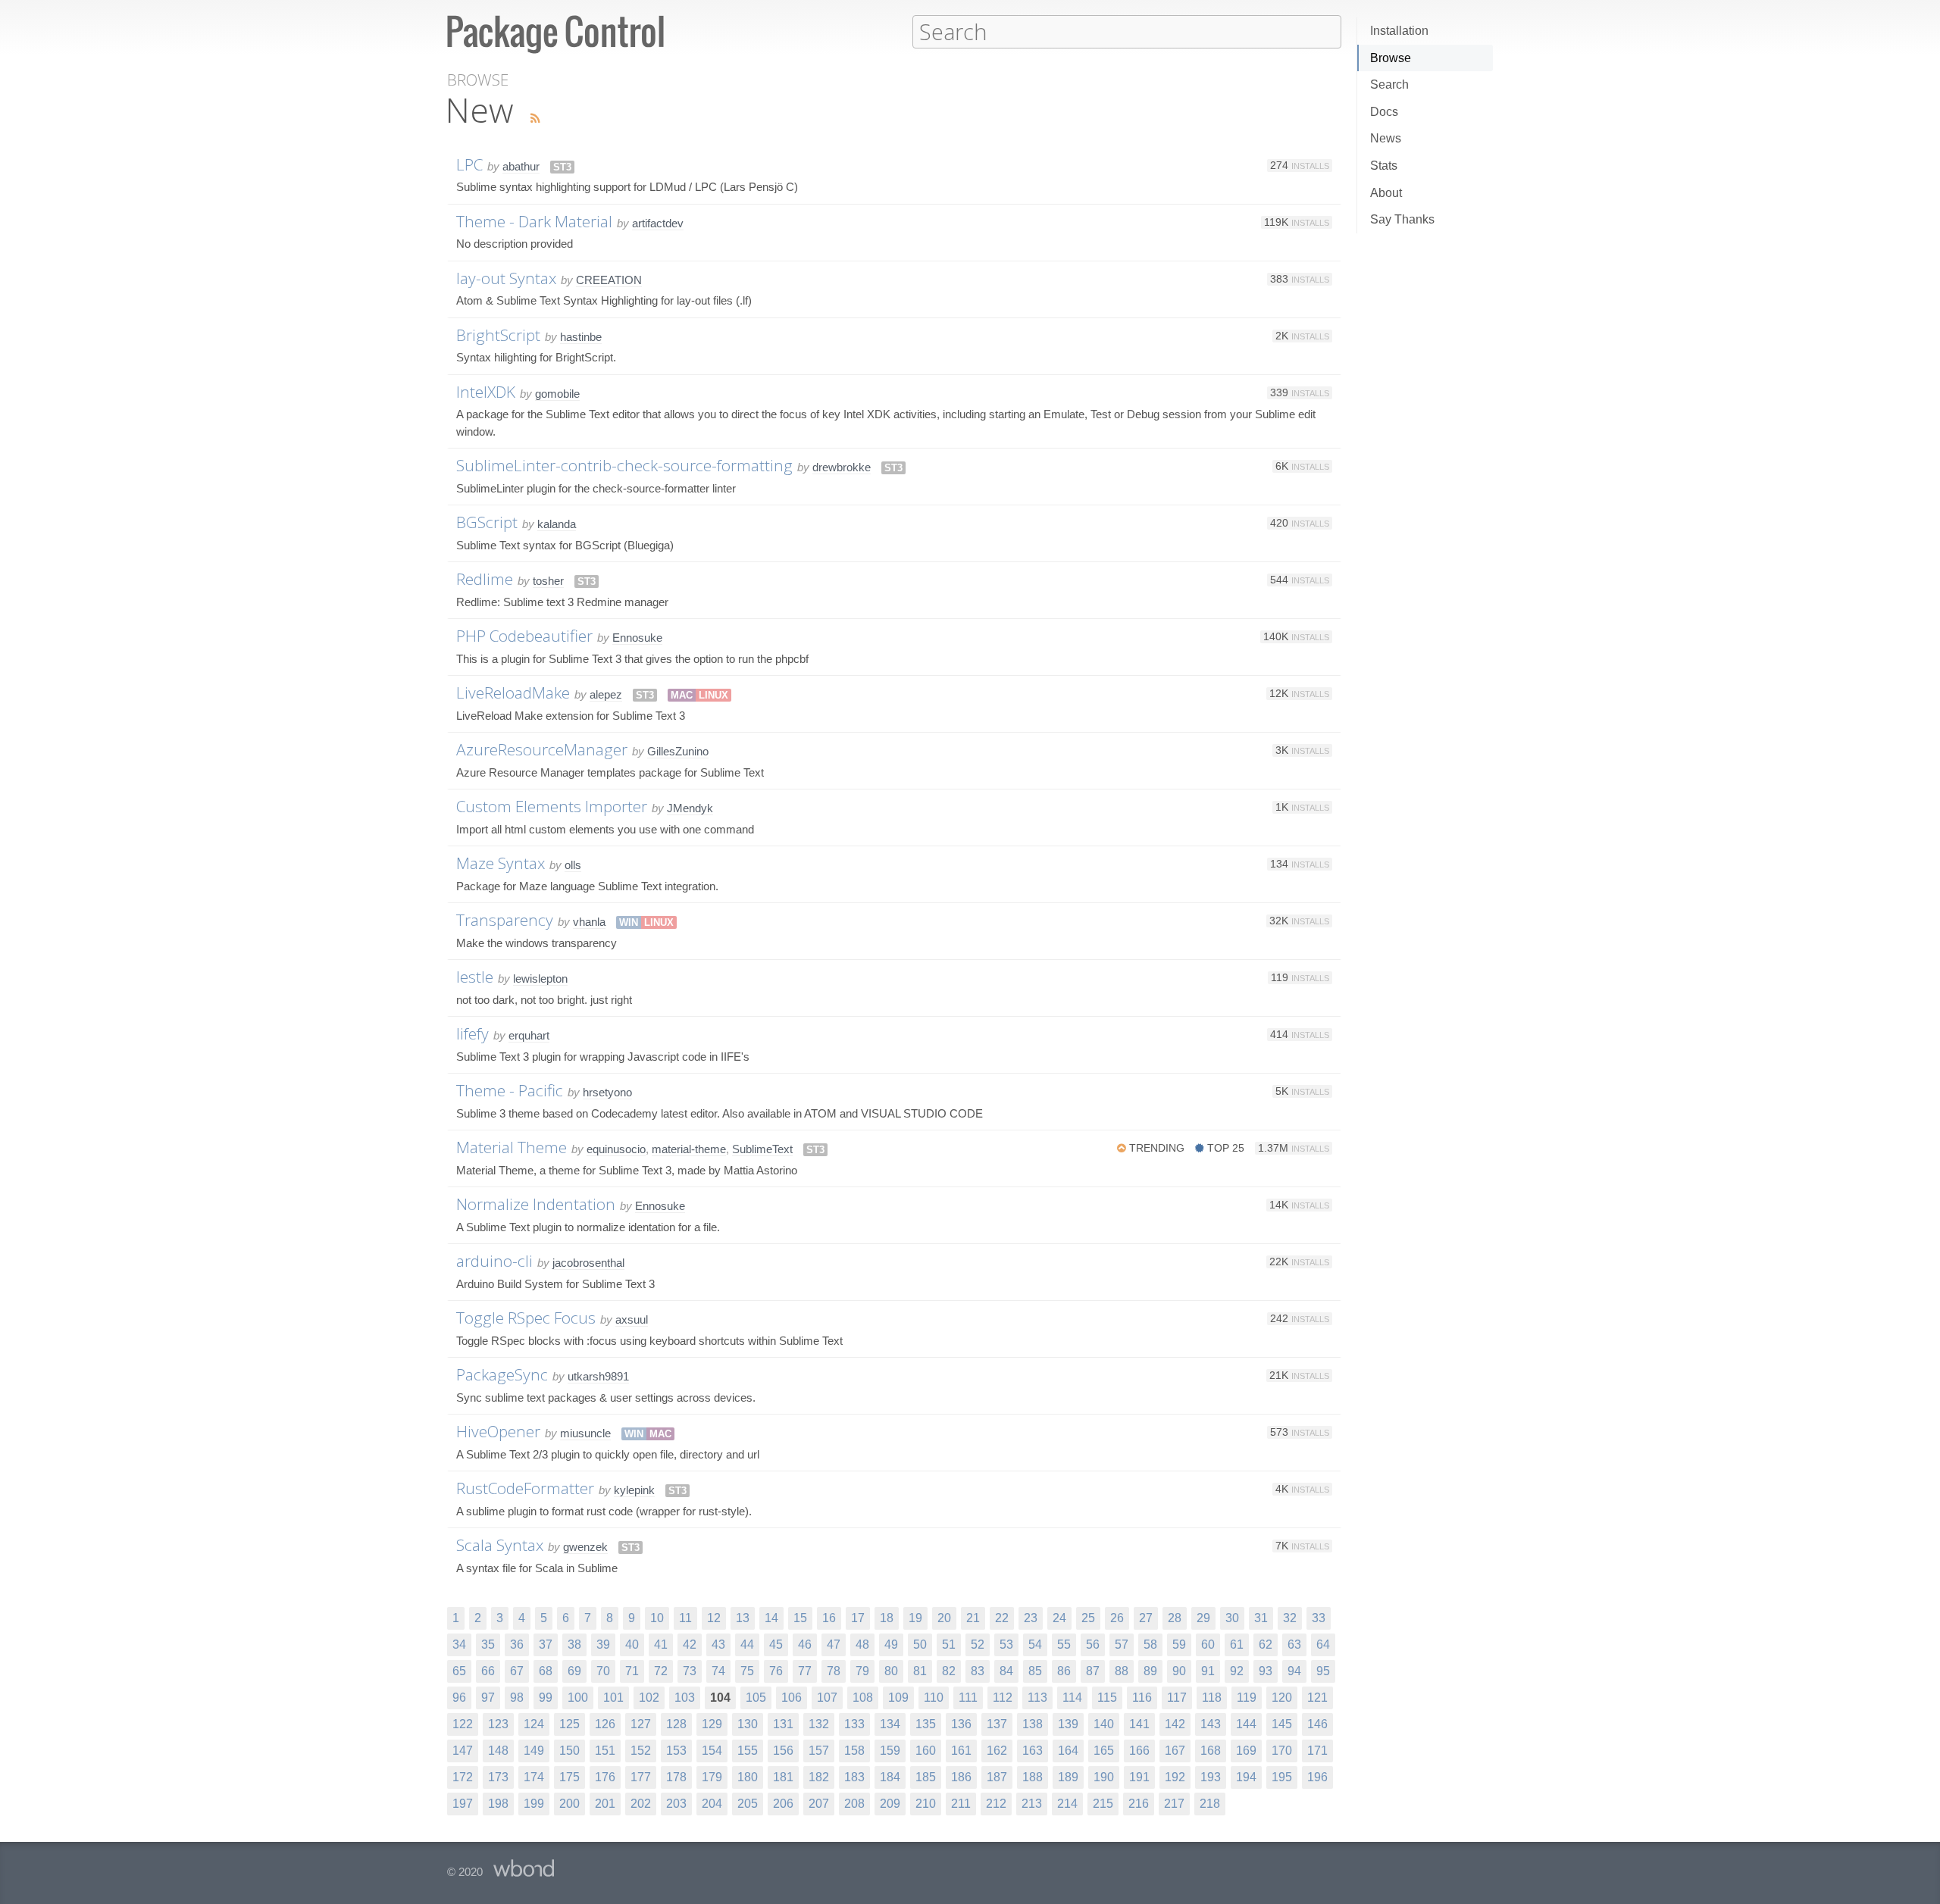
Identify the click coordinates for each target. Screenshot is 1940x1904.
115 (1107, 1698)
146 (1317, 1724)
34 (459, 1645)
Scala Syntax (500, 1545)
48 (862, 1645)
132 (819, 1724)
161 (961, 1751)
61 (1237, 1645)
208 (854, 1804)
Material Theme (512, 1147)
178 (676, 1777)
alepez (606, 694)
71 (632, 1671)
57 (1122, 1645)
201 (605, 1804)
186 (961, 1777)
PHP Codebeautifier (524, 636)
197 (463, 1804)
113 (1037, 1698)
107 (827, 1698)
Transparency (505, 920)
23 (1031, 1618)
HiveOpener (498, 1431)
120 (1282, 1698)
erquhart (529, 1035)
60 (1208, 1645)
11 (685, 1618)
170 (1282, 1751)
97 (488, 1698)
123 (498, 1724)
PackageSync (502, 1374)
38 (574, 1645)
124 (534, 1724)
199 (534, 1804)
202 (641, 1804)
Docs (1384, 112)
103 (685, 1698)
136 (961, 1724)
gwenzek (585, 1547)
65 (459, 1671)
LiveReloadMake (513, 693)
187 (997, 1777)
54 (1035, 1645)
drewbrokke (842, 467)
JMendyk (690, 808)
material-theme (689, 1149)
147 (463, 1751)
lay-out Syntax (506, 278)
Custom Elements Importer (552, 806)
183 (854, 1777)
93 (1266, 1671)
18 (887, 1618)
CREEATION (609, 280)
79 (862, 1671)
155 (748, 1751)
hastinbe (581, 337)
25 (1088, 1618)
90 (1179, 1671)
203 (676, 1804)
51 (949, 1645)
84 (1006, 1671)
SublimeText (762, 1149)
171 (1317, 1751)
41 (661, 1645)
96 (459, 1698)
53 (1006, 1645)
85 (1035, 1671)
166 (1139, 1751)
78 (834, 1671)
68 (546, 1671)
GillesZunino (678, 751)
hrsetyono (607, 1092)
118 (1212, 1698)
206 (783, 1804)
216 (1139, 1804)
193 (1211, 1777)
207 (819, 1804)
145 (1282, 1724)
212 (996, 1804)
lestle (475, 977)
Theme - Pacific (510, 1090)
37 (546, 1645)
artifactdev (658, 223)
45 (776, 1645)
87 (1093, 1671)
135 (926, 1724)
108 (863, 1698)
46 (805, 1645)
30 (1232, 1618)
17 (858, 1618)
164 (1068, 1751)
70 (603, 1671)
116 (1142, 1698)
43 (718, 1645)
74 (718, 1671)
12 (714, 1618)
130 (748, 1724)
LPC (469, 164)
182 (819, 1777)
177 (641, 1777)
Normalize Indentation (536, 1204)
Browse (1391, 58)
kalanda (557, 524)
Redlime (485, 579)
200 (569, 1804)
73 (690, 1671)
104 (720, 1698)
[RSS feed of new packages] (532, 119)
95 (1323, 1671)
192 (1175, 1777)
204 (712, 1804)
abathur (521, 166)
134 (890, 1724)
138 (1033, 1724)
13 (743, 1618)
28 (1175, 1618)
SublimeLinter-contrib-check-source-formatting (624, 465)
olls (573, 865)
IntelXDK (486, 392)
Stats (1384, 166)
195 (1282, 1777)
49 (891, 1645)
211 (961, 1804)
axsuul (632, 1319)
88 (1122, 1671)
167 (1175, 1751)
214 (1067, 1804)
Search (1389, 84)
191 (1139, 1777)
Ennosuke (637, 638)
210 (926, 1804)
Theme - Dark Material (534, 221)
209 (890, 1804)
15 (800, 1618)
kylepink (634, 1490)
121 (1317, 1698)
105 (756, 1698)
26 (1117, 1618)
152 (641, 1751)
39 (603, 1645)
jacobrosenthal (588, 1263)
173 (498, 1777)
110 (934, 1698)
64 (1323, 1645)
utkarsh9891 (598, 1376)
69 (574, 1671)
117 (1177, 1698)
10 (657, 1618)
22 (1002, 1618)
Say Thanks (1402, 219)
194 (1246, 1777)
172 (463, 1777)
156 (783, 1751)
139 (1068, 1724)
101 (613, 1698)
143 (1211, 1724)
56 (1093, 1645)
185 (926, 1777)
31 (1261, 1618)
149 (534, 1751)
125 (569, 1724)
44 (747, 1645)
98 (517, 1698)
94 (1294, 1671)
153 (676, 1751)
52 (978, 1645)
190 (1104, 1777)
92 (1237, 1671)
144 (1246, 1724)
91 (1208, 1671)
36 (517, 1645)
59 (1179, 1645)
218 (1210, 1804)
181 (783, 1777)
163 (1033, 1751)
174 (534, 1777)
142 (1175, 1724)
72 (661, 1671)
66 (488, 1671)
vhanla (589, 922)
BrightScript (498, 335)
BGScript (487, 522)
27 (1146, 1618)
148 (498, 1751)
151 (605, 1751)
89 (1150, 1671)
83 (978, 1671)
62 (1266, 1645)
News (1386, 138)
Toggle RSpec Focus (526, 1318)
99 (546, 1698)
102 (649, 1698)
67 (517, 1671)
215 (1103, 1804)
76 (776, 1671)
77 (805, 1671)
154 (712, 1751)
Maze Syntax (501, 863)
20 (944, 1618)
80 (891, 1671)
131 (783, 1724)
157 (819, 1751)
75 (747, 1671)
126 (605, 1724)
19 (915, 1618)
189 (1068, 1777)
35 (488, 1645)
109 (898, 1698)
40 (632, 1645)
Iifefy (472, 1033)
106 (792, 1698)
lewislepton (540, 979)
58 (1150, 1645)
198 (498, 1804)
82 (949, 1671)
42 (690, 1645)
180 (748, 1777)
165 (1104, 1751)
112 (1003, 1698)
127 (641, 1724)
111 (968, 1698)
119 (1247, 1698)
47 (834, 1645)
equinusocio (616, 1149)
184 (890, 1777)
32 (1290, 1618)
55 (1064, 1645)
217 (1174, 1804)
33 (1319, 1618)
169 (1246, 1751)
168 (1211, 1751)
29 (1203, 1618)
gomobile (557, 394)
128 (676, 1724)
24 (1059, 1618)
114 (1072, 1698)
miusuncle (585, 1433)
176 (605, 1777)
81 (920, 1671)
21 (973, 1618)
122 (463, 1724)
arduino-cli (494, 1261)
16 (829, 1618)
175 (569, 1777)
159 (890, 1751)
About (1386, 193)
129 (712, 1724)
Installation (1399, 31)
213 (1032, 1804)
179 (712, 1777)
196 (1317, 1777)
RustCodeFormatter (525, 1488)
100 (578, 1698)
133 (854, 1724)
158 (854, 1751)
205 (748, 1804)
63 (1294, 1645)
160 (926, 1751)
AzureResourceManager (542, 749)
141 (1139, 1724)
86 (1064, 1671)
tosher (548, 581)
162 (997, 1751)
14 (771, 1618)
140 (1104, 1724)
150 (569, 1751)
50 (920, 1645)
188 (1033, 1777)
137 (997, 1724)
